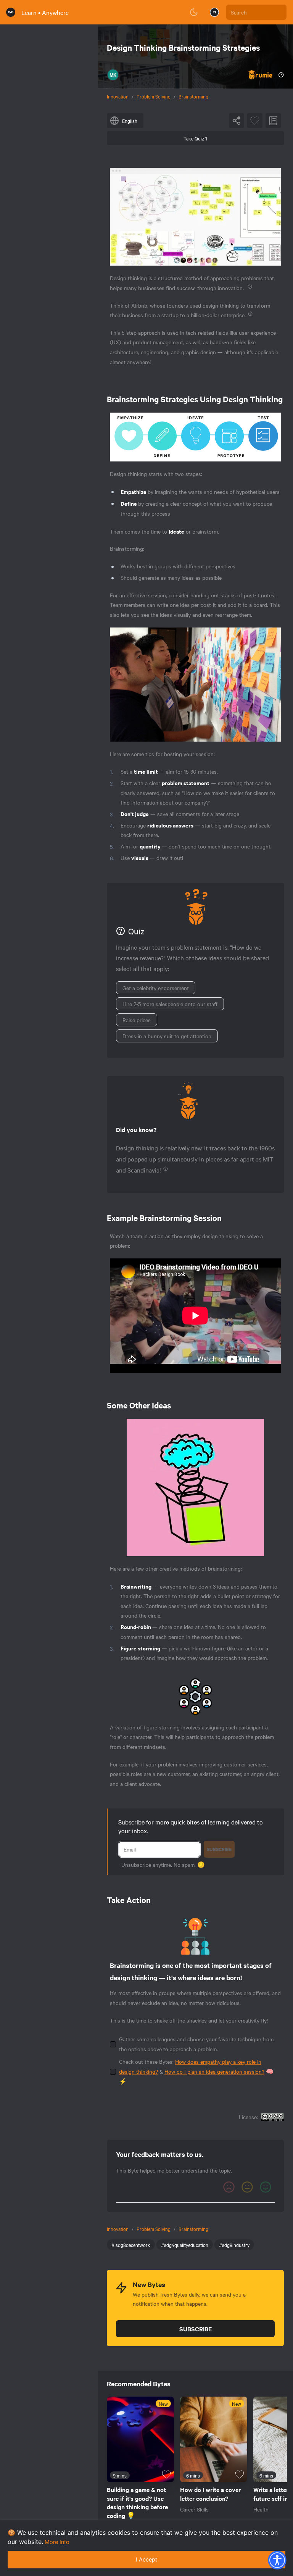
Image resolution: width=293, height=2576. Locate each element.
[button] (277, 2560)
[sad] (229, 2187)
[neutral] (247, 2187)
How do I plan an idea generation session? (214, 2071)
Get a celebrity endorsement (156, 988)
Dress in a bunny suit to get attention (167, 1036)
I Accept (146, 2559)
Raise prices (137, 1020)
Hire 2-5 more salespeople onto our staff (170, 1004)
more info (57, 2542)
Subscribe (219, 1849)
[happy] (266, 2187)
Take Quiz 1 (195, 138)
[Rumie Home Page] (11, 12)
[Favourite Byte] (255, 121)
